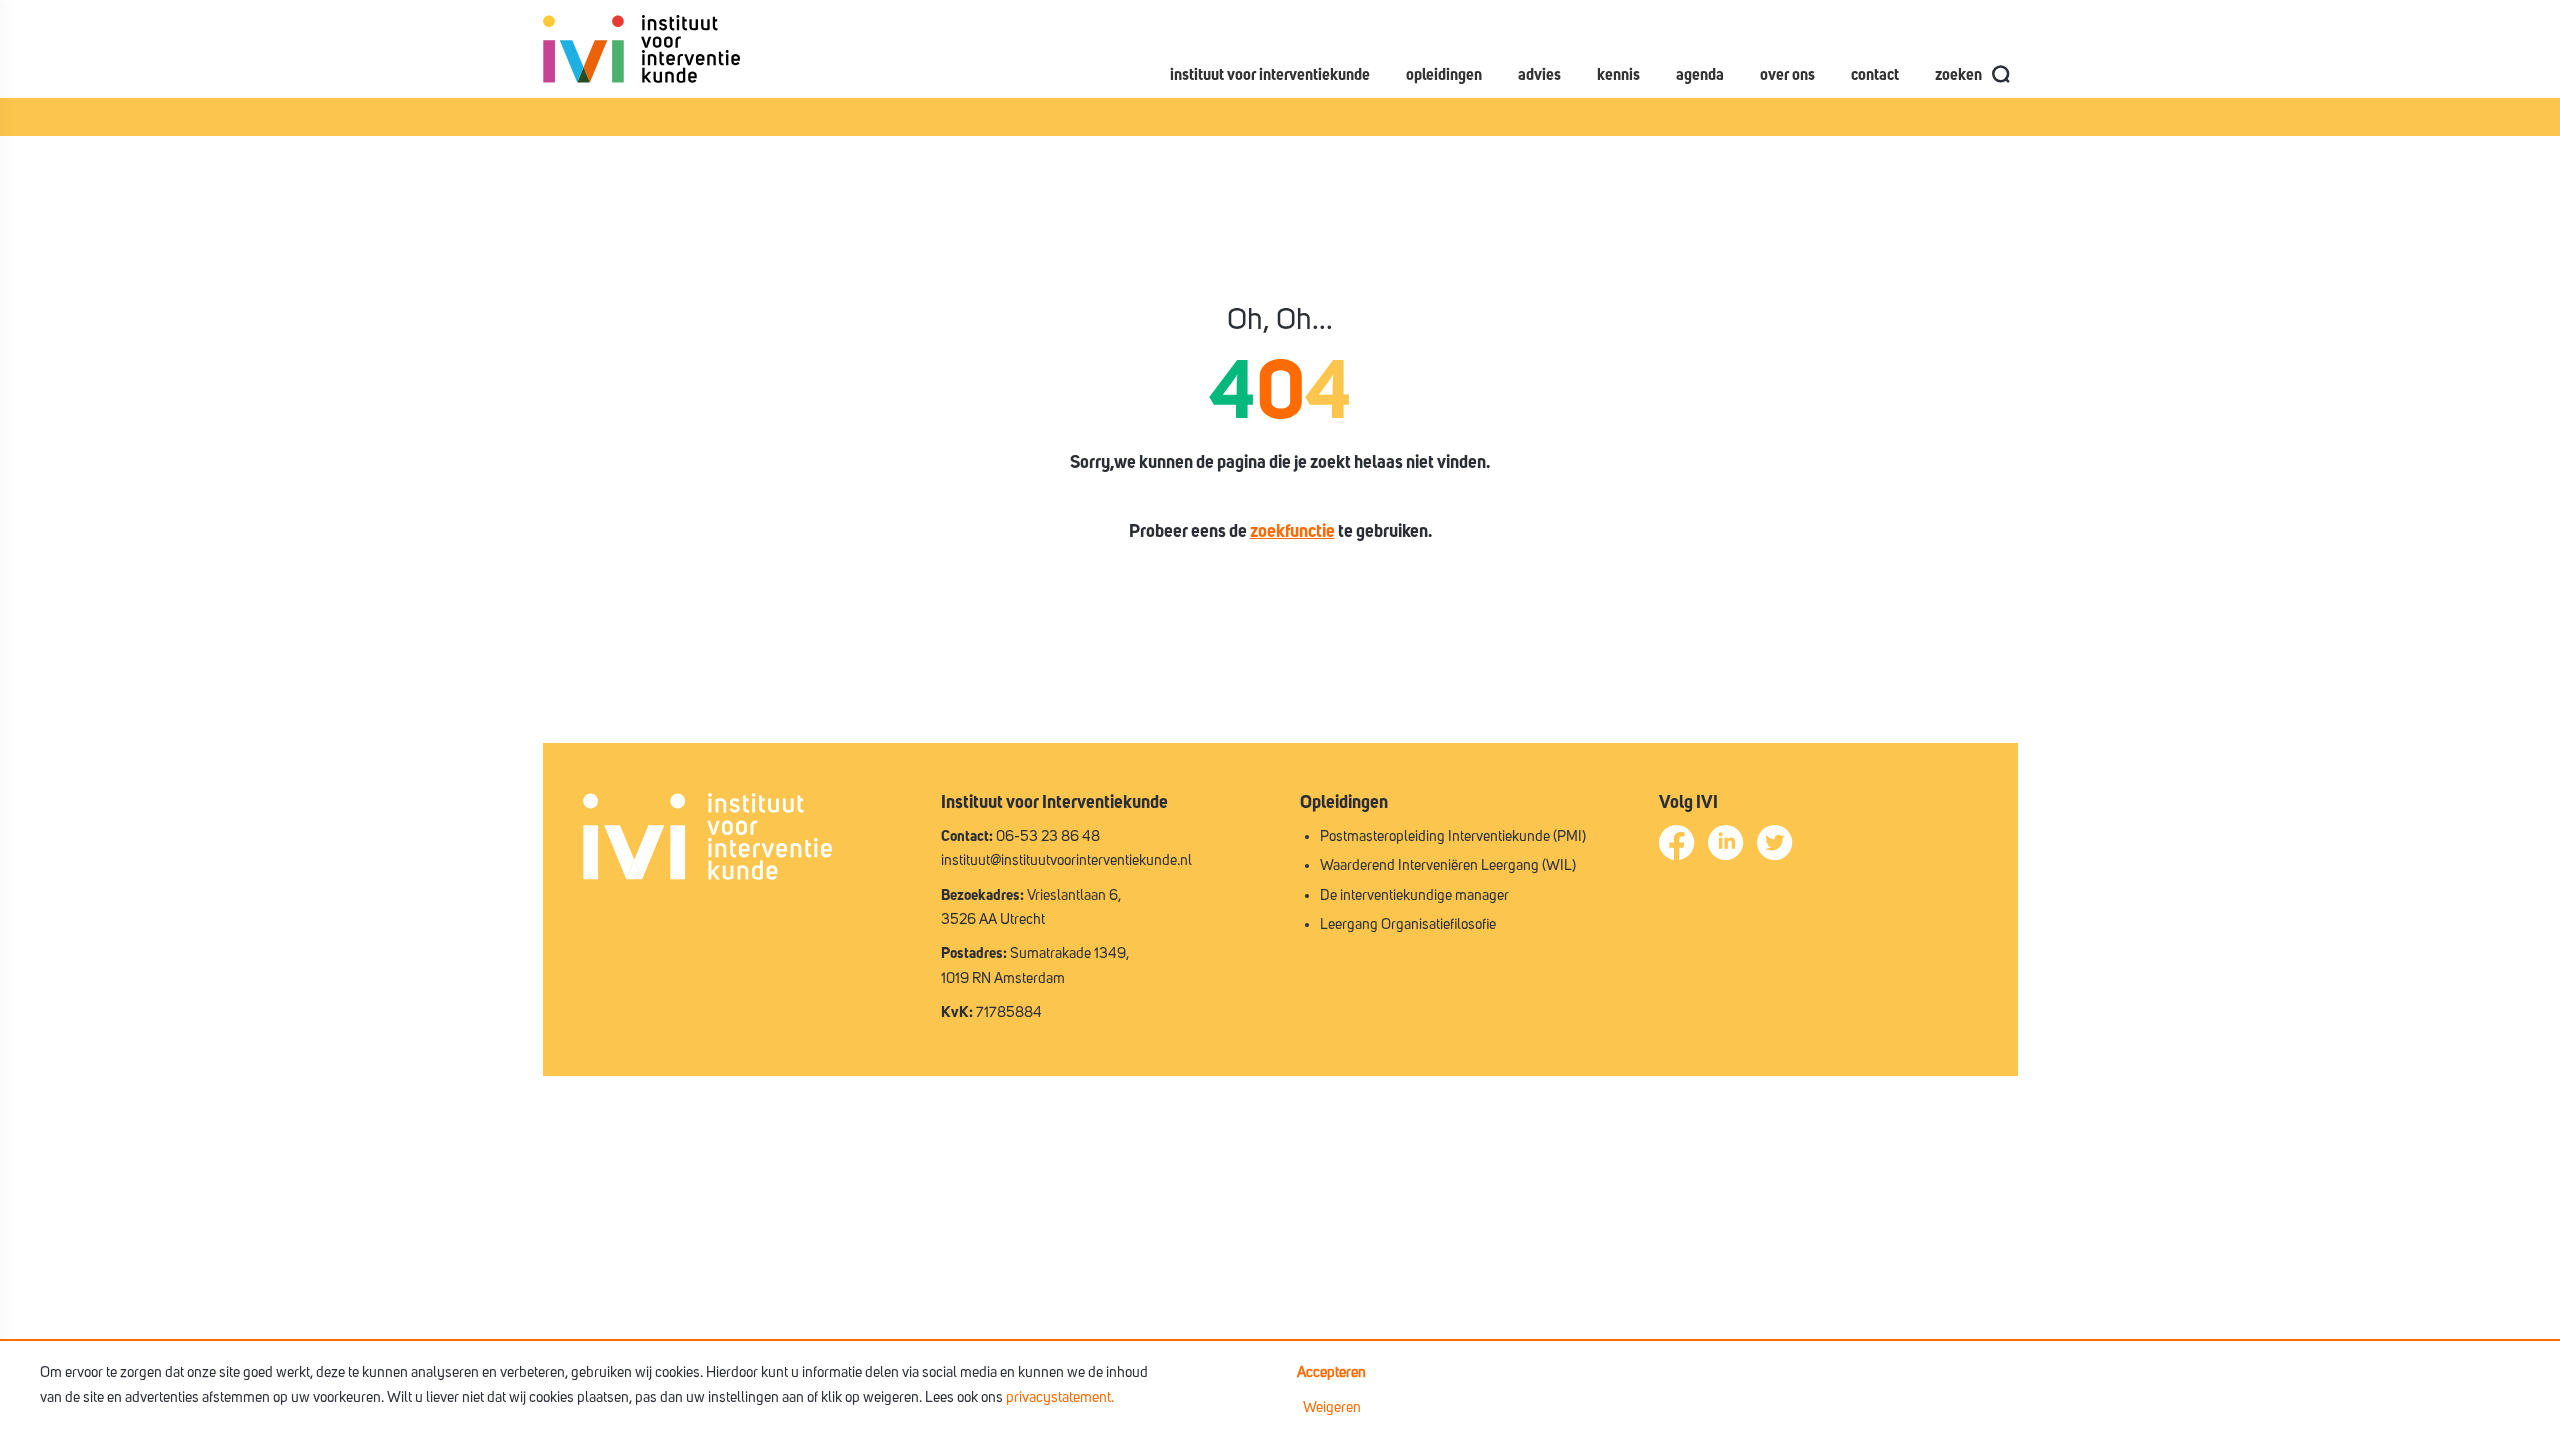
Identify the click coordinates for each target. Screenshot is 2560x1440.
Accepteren (1331, 1372)
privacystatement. (1060, 1397)
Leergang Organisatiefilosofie (1408, 924)
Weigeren (1332, 1407)
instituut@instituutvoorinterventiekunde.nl (1066, 860)
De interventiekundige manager (1414, 895)
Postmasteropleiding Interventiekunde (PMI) (1453, 836)
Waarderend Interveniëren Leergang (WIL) (1448, 865)
